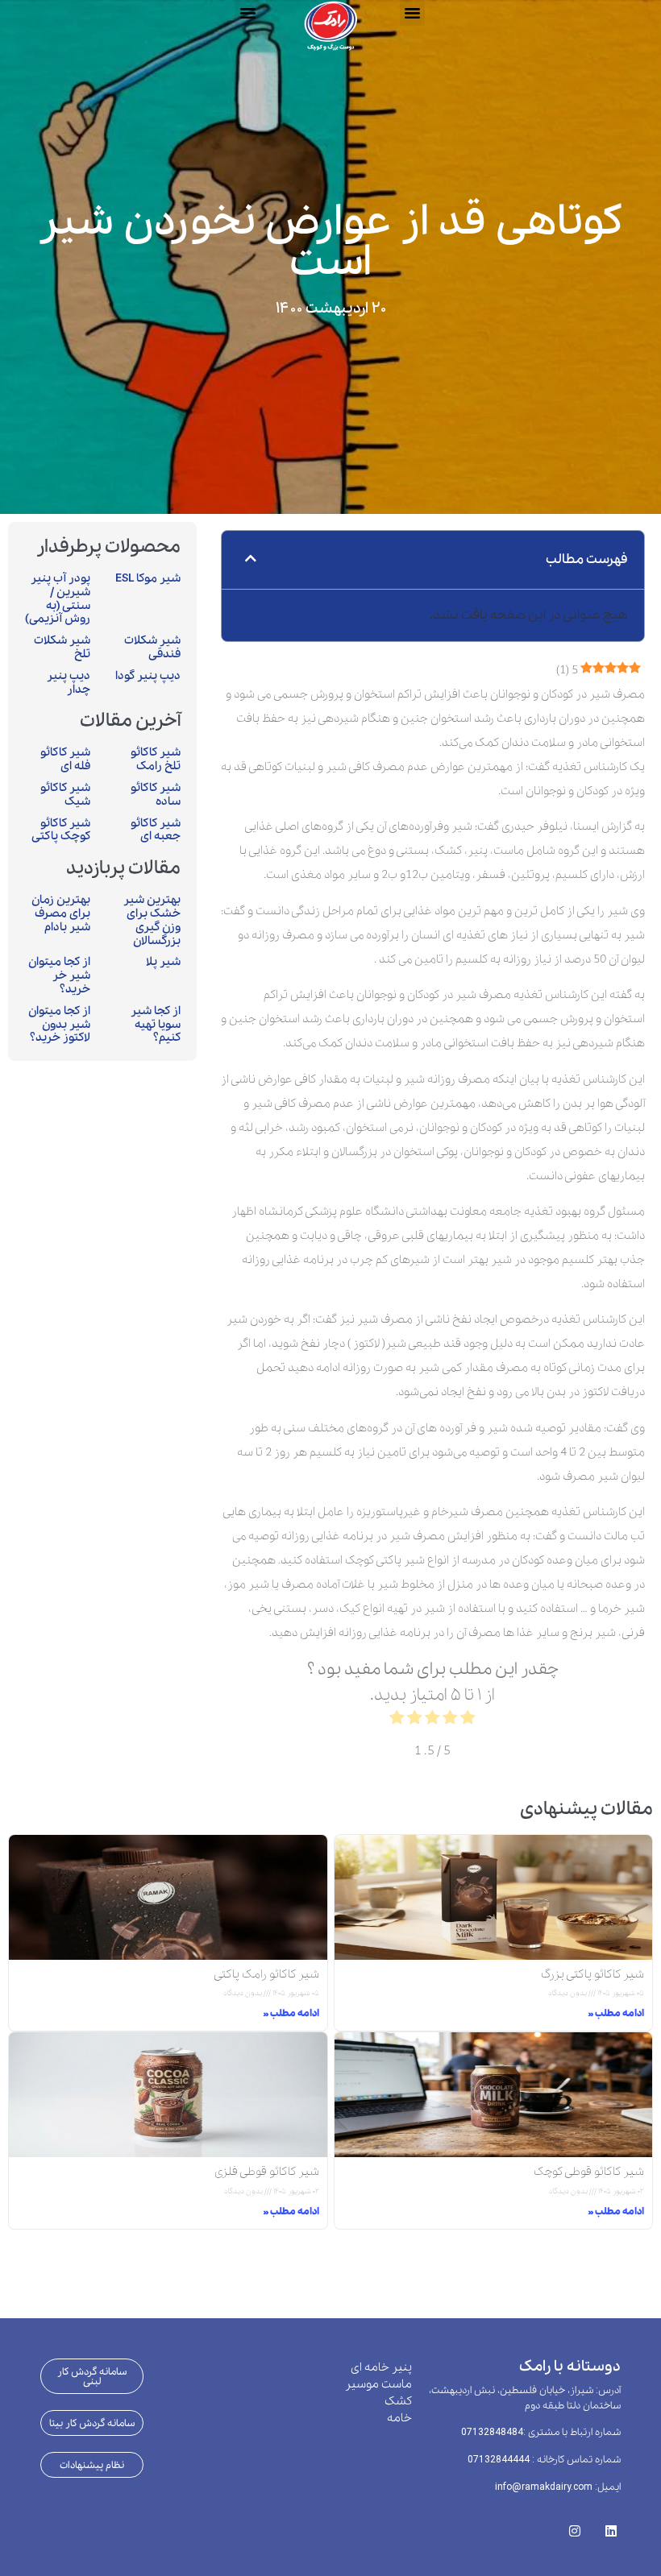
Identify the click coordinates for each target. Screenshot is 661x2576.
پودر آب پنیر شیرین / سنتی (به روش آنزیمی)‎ (58, 598)
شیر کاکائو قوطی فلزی (267, 2172)
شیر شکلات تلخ (62, 647)
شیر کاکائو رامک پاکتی (266, 1974)
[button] (247, 13)
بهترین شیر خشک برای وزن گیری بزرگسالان (152, 920)
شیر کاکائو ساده (156, 795)
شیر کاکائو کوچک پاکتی (61, 830)
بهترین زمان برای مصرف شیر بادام (61, 913)
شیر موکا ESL (148, 578)
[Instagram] (574, 2526)
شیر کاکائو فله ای (65, 759)
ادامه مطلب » (616, 2013)
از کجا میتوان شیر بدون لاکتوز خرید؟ (59, 1025)
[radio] (468, 1721)
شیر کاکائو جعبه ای (156, 830)
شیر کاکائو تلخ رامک (156, 759)
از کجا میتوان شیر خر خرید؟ (59, 975)
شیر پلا (163, 962)
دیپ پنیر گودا (148, 676)
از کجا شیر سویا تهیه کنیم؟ (156, 1025)
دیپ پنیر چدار (69, 683)
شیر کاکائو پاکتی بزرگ (592, 1974)
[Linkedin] (611, 2526)
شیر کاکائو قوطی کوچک (589, 2172)
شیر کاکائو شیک (65, 795)
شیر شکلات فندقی (152, 647)
